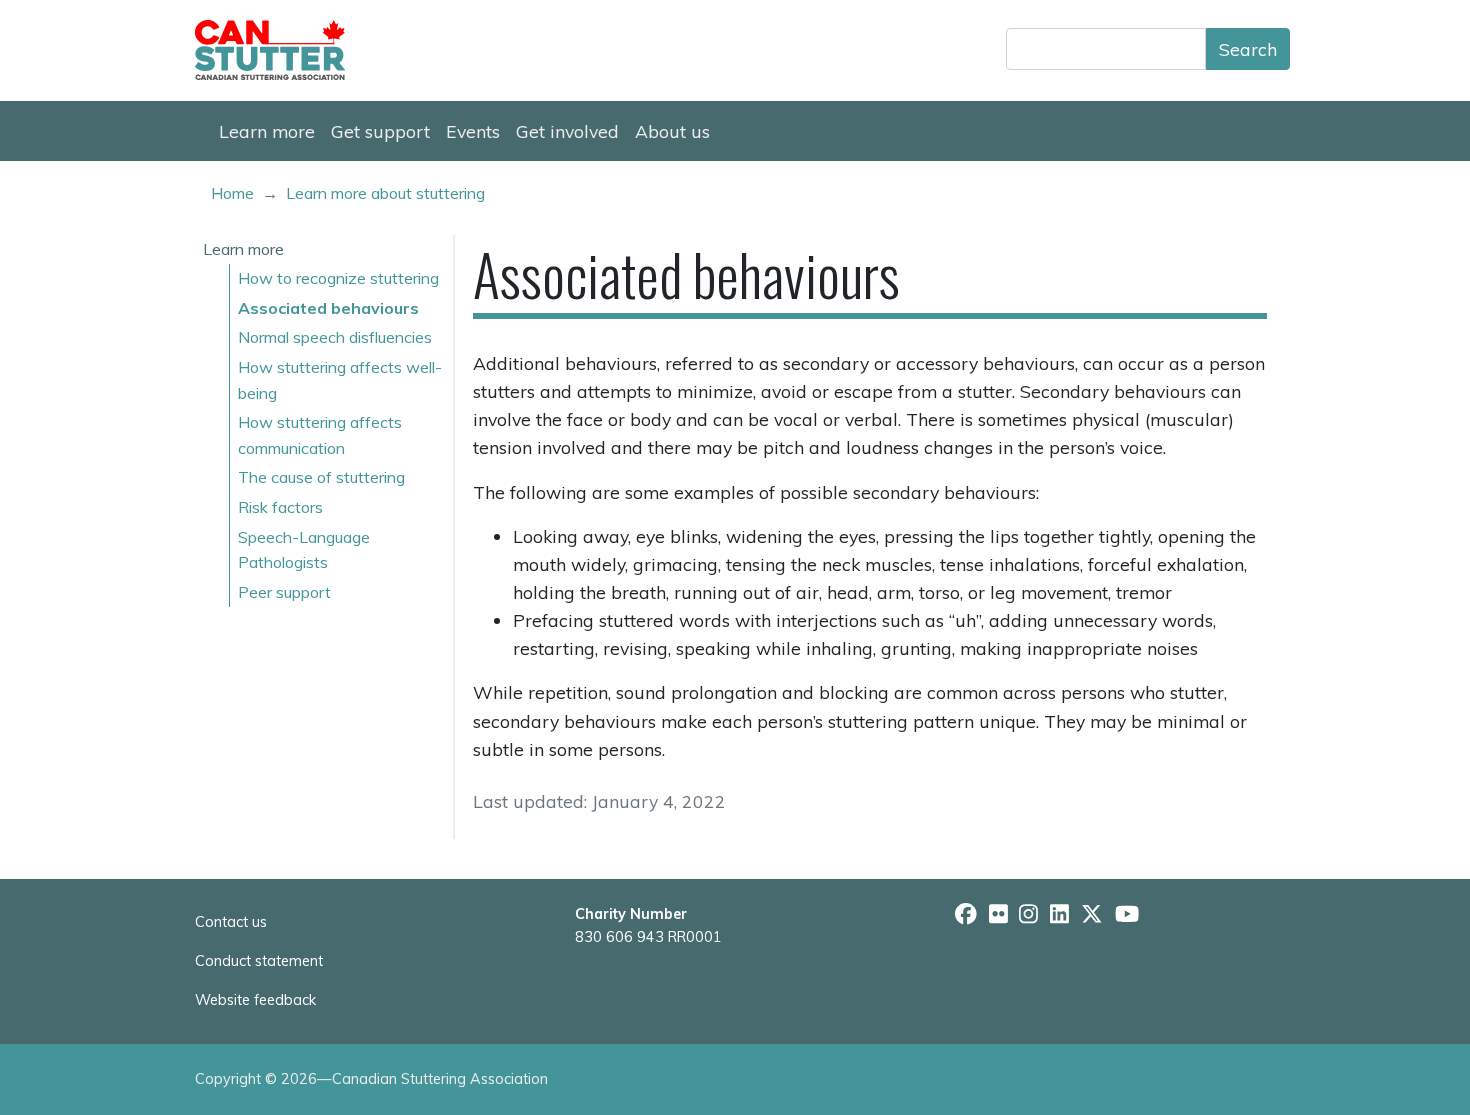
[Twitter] (1092, 914)
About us (672, 131)
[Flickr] (998, 914)
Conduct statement (259, 961)
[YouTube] (1127, 914)
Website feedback (255, 1000)
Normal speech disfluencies (335, 337)
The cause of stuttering (321, 477)
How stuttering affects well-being (340, 380)
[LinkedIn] (1059, 914)
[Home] (278, 50)
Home (232, 193)
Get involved (567, 131)
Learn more (267, 131)
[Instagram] (1028, 914)
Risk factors (280, 507)
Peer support (284, 592)
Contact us (231, 922)
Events (473, 131)
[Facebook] (966, 914)
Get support (380, 131)
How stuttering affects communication (320, 435)
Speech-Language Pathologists (304, 550)
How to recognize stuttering (338, 278)
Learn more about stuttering (385, 193)
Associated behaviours (328, 308)
